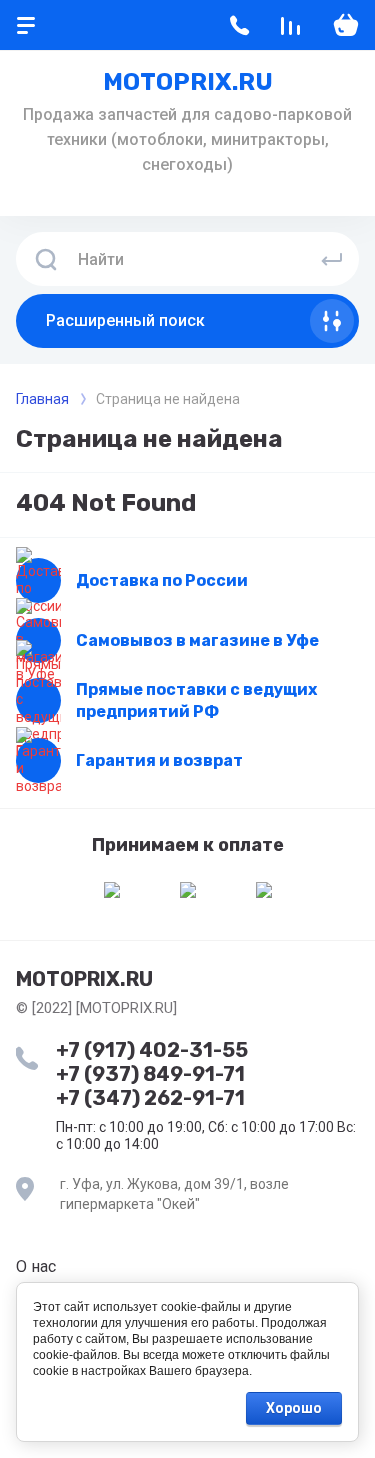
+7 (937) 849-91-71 (150, 1074)
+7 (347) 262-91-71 (150, 1098)
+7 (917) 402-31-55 (152, 1050)
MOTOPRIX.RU (188, 82)
